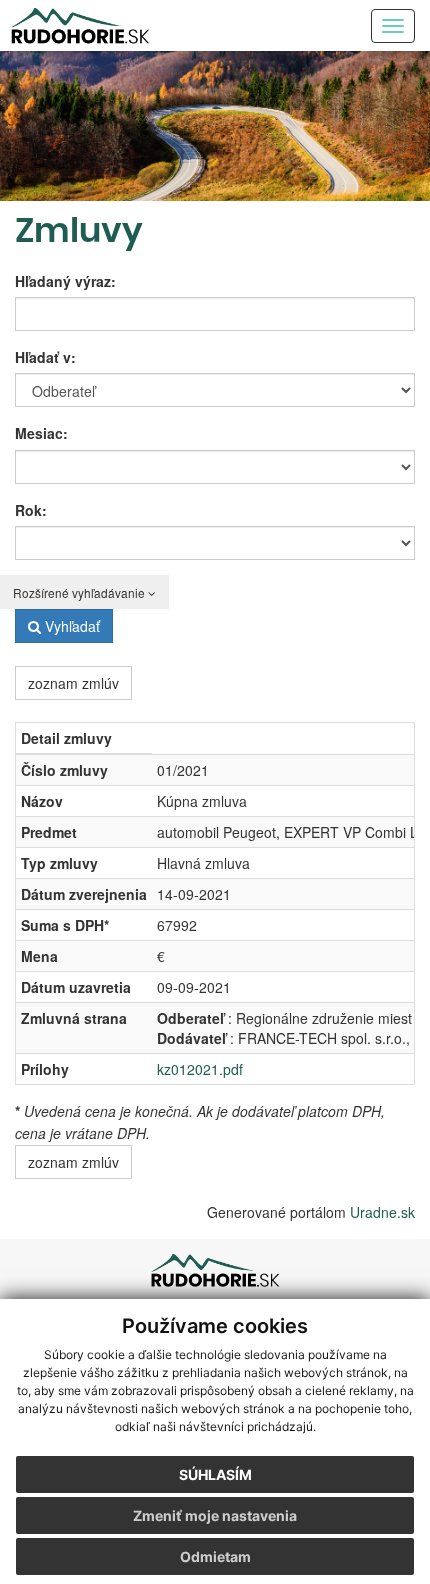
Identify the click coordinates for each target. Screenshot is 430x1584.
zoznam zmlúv (73, 683)
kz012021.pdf (200, 1069)
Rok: (31, 510)
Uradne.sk (382, 1212)
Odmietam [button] (215, 1556)
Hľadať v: (45, 357)
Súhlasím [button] (215, 1474)
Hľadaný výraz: (65, 281)
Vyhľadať (70, 626)
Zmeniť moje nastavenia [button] (215, 1515)
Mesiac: (41, 433)
